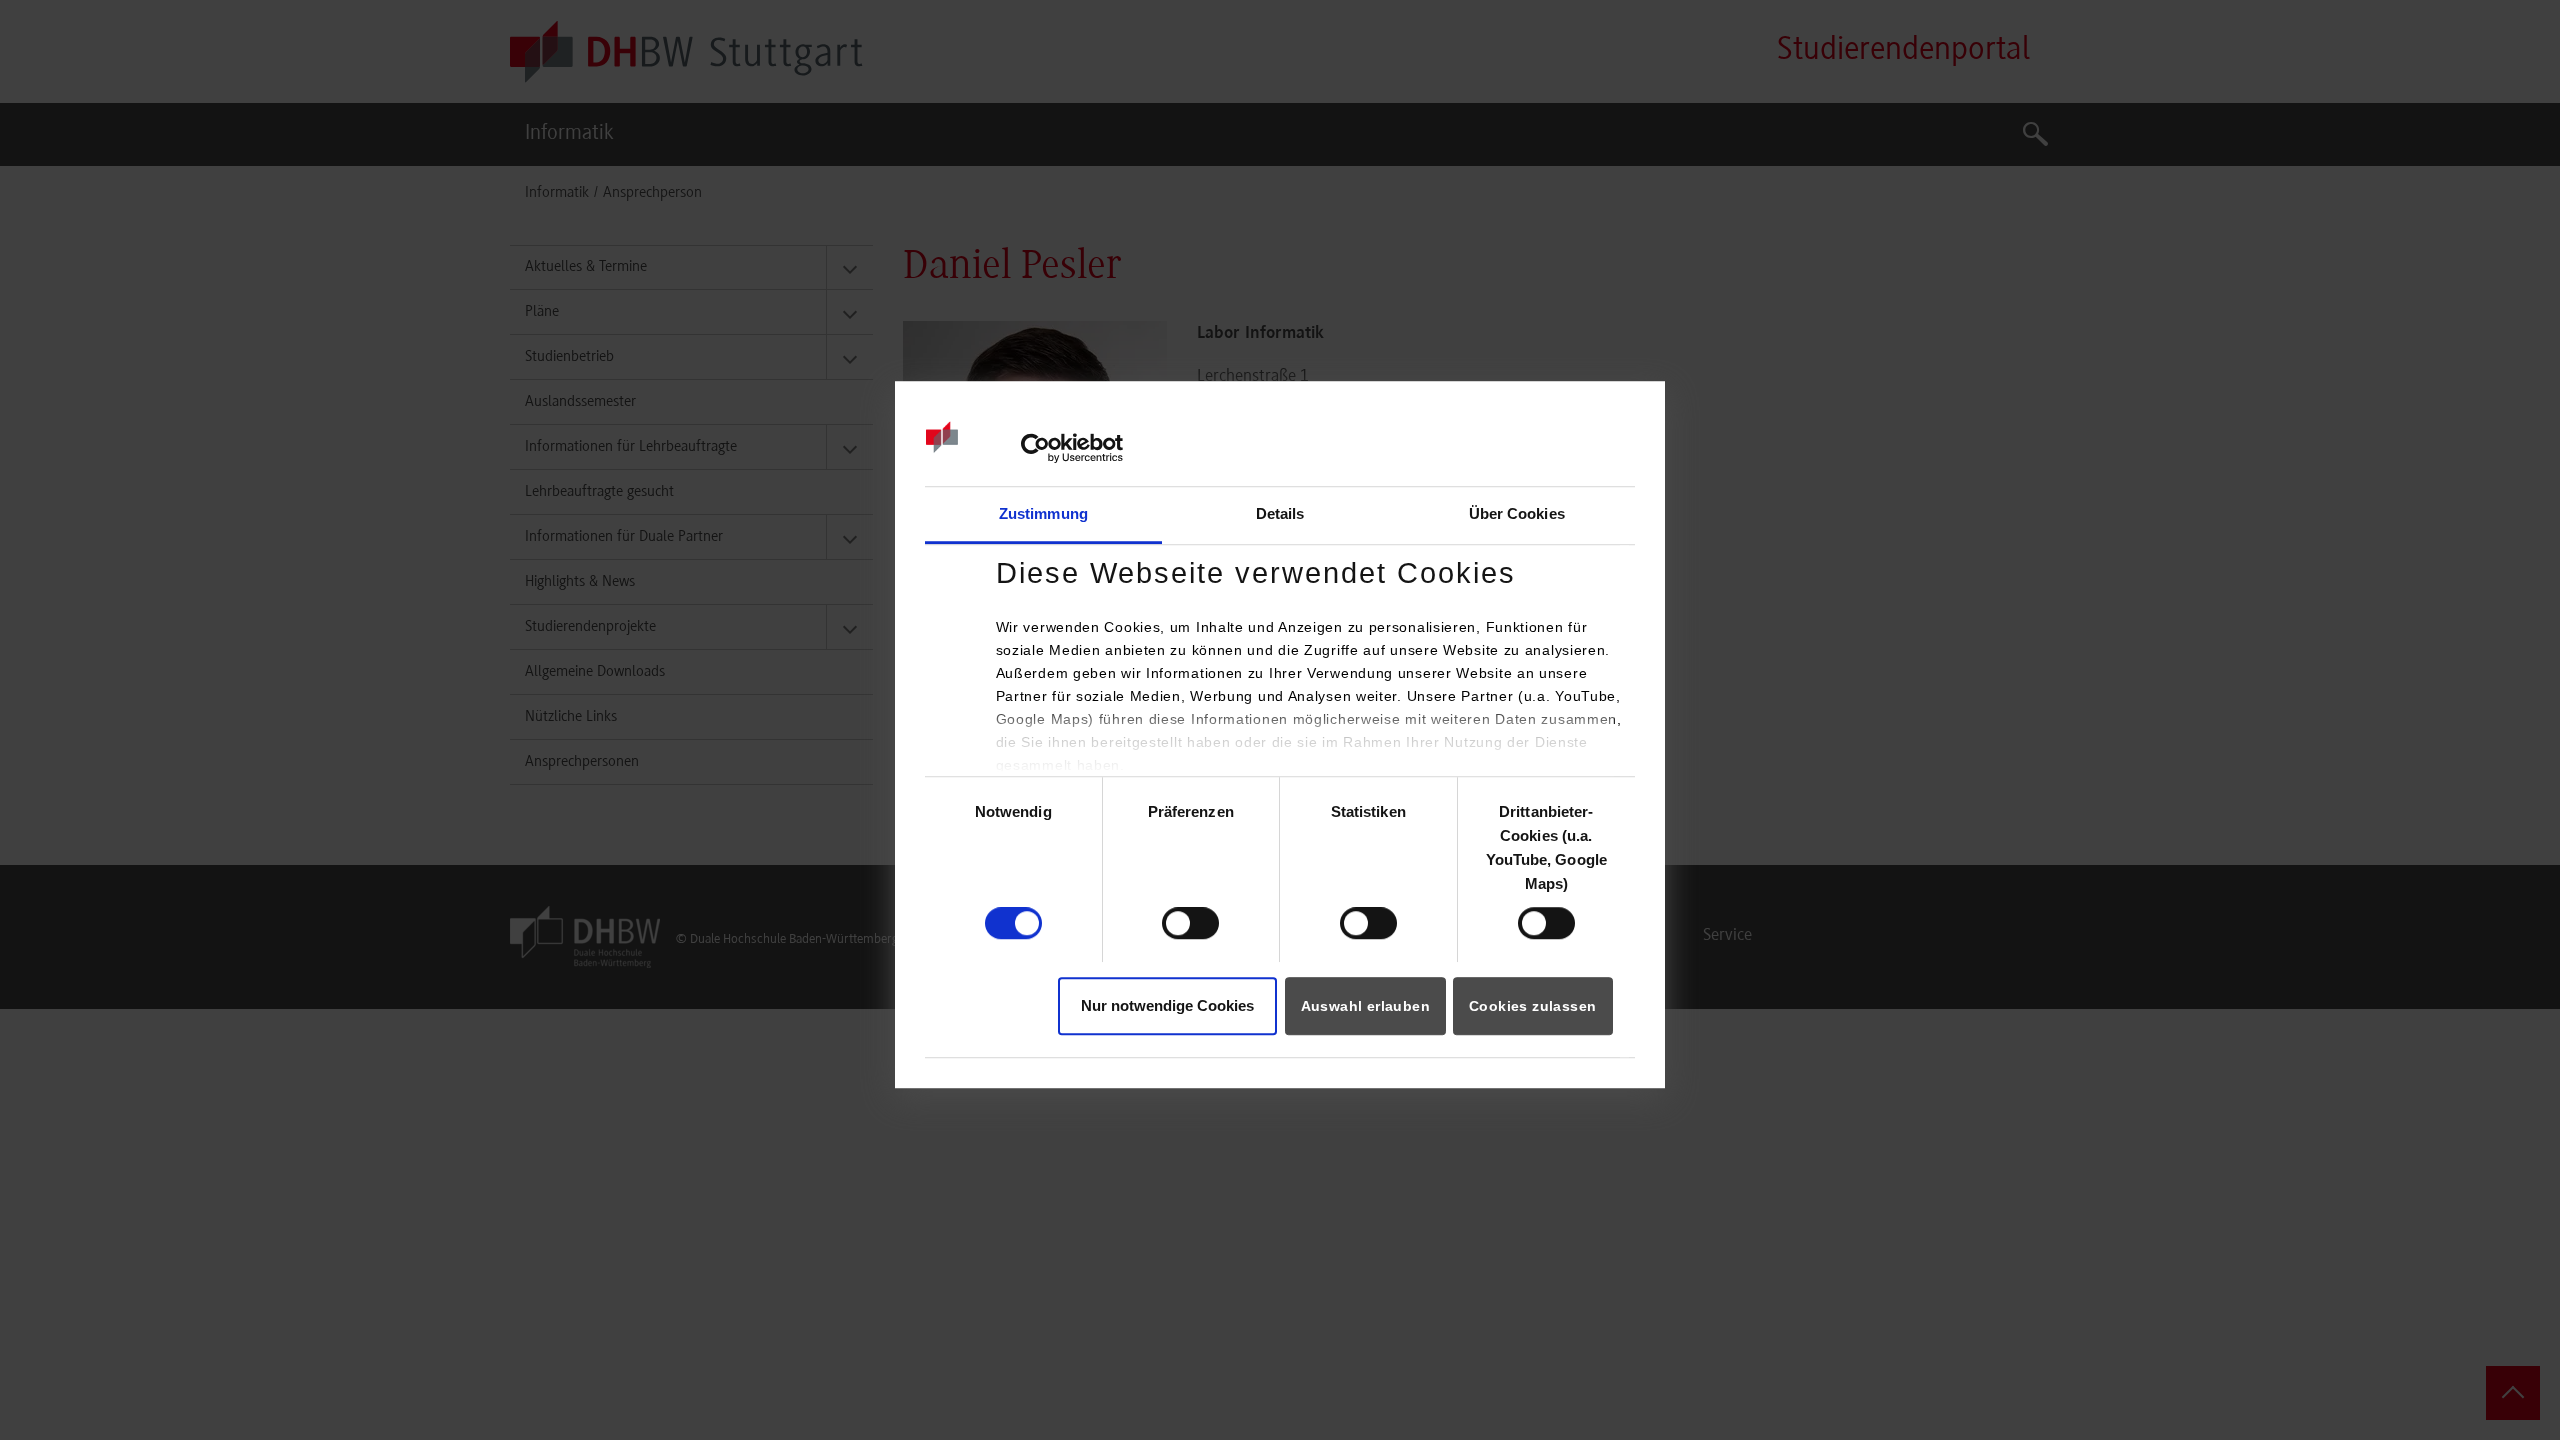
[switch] (1190, 923)
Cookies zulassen (1532, 1006)
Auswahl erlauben (1365, 1006)
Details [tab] (1280, 513)
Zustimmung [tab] (1043, 513)
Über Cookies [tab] (1517, 513)
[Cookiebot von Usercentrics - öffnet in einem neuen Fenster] (1035, 449)
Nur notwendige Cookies (1167, 1005)
